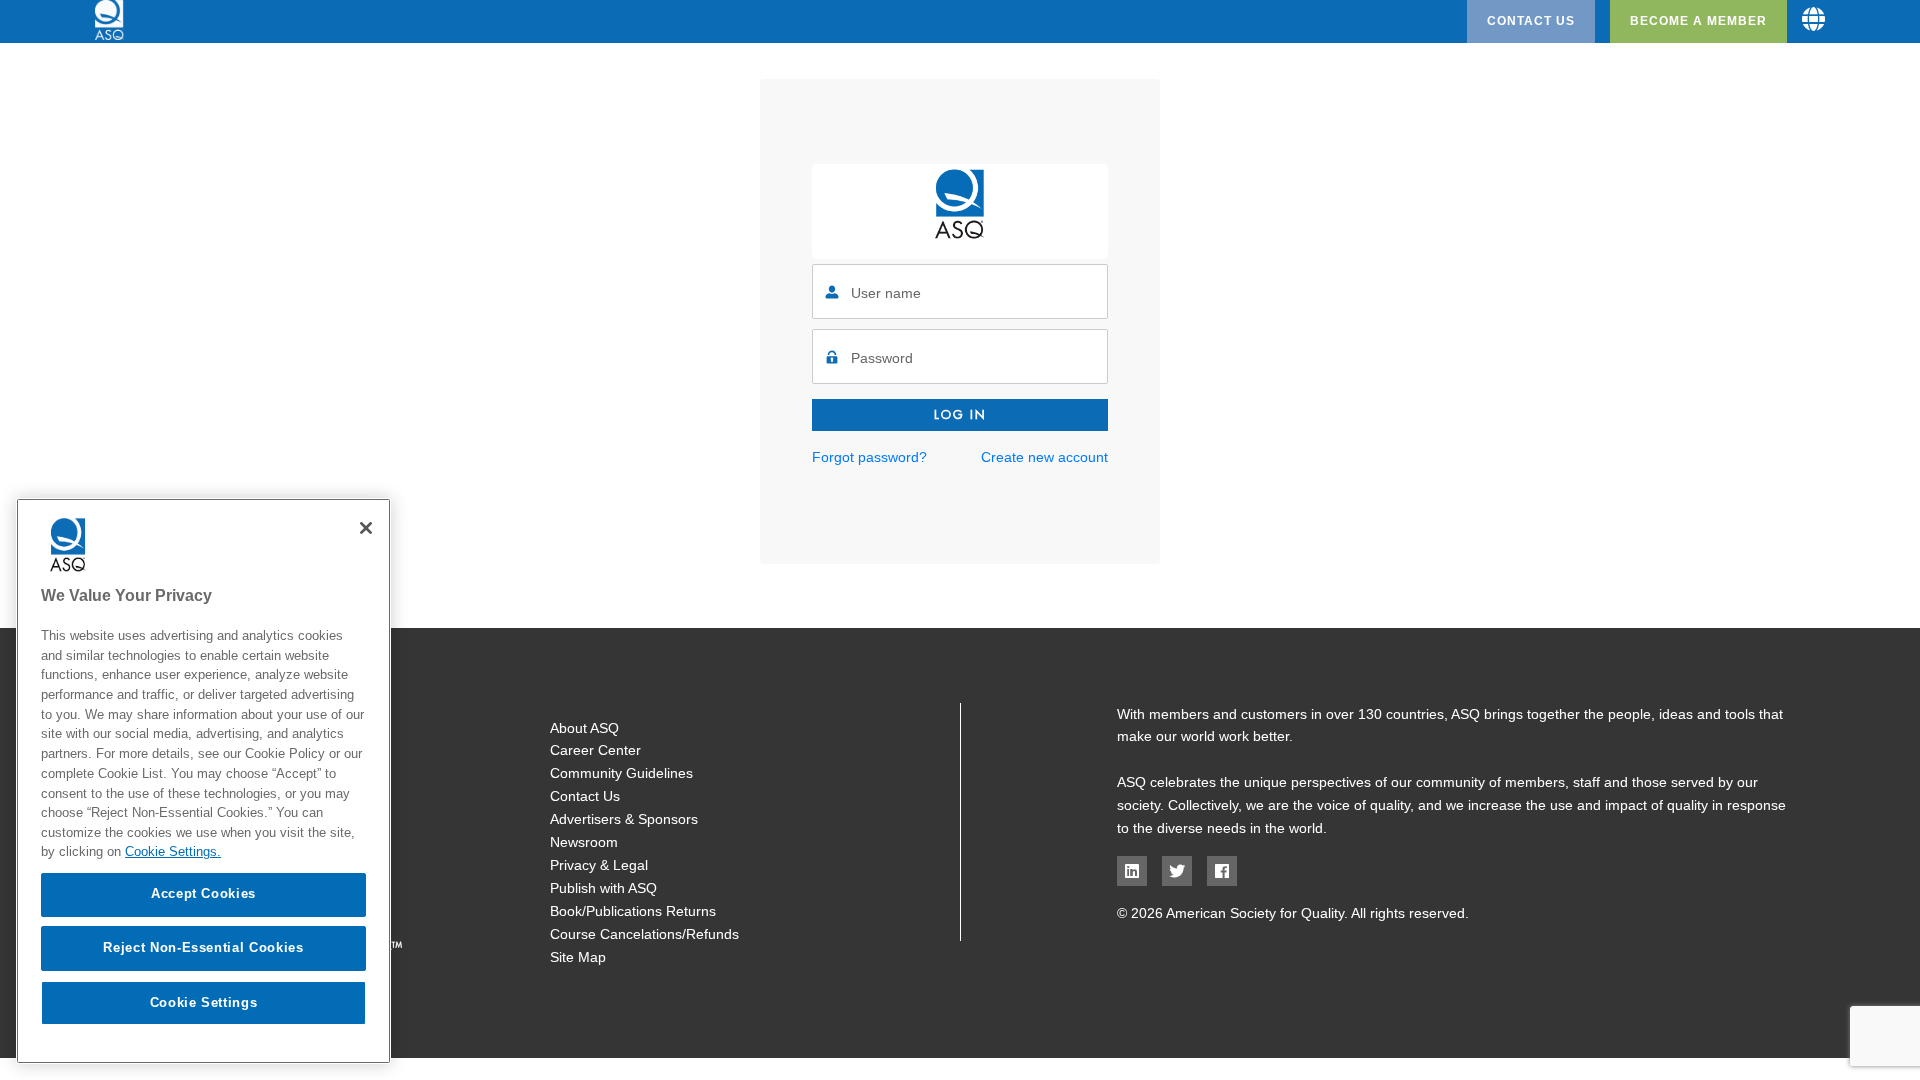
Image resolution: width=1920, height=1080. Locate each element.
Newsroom (584, 842)
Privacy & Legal (599, 865)
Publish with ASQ (603, 888)
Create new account (1044, 457)
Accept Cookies (203, 893)
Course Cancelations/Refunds (644, 934)
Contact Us (1531, 21)
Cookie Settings (204, 1001)
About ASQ (584, 728)
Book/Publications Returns (633, 911)
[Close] (366, 528)
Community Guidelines (621, 773)
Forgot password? (869, 457)
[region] (203, 781)
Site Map (578, 957)
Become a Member (1698, 21)
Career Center (595, 750)
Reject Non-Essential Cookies (203, 947)
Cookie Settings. (173, 851)
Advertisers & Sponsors (624, 819)
